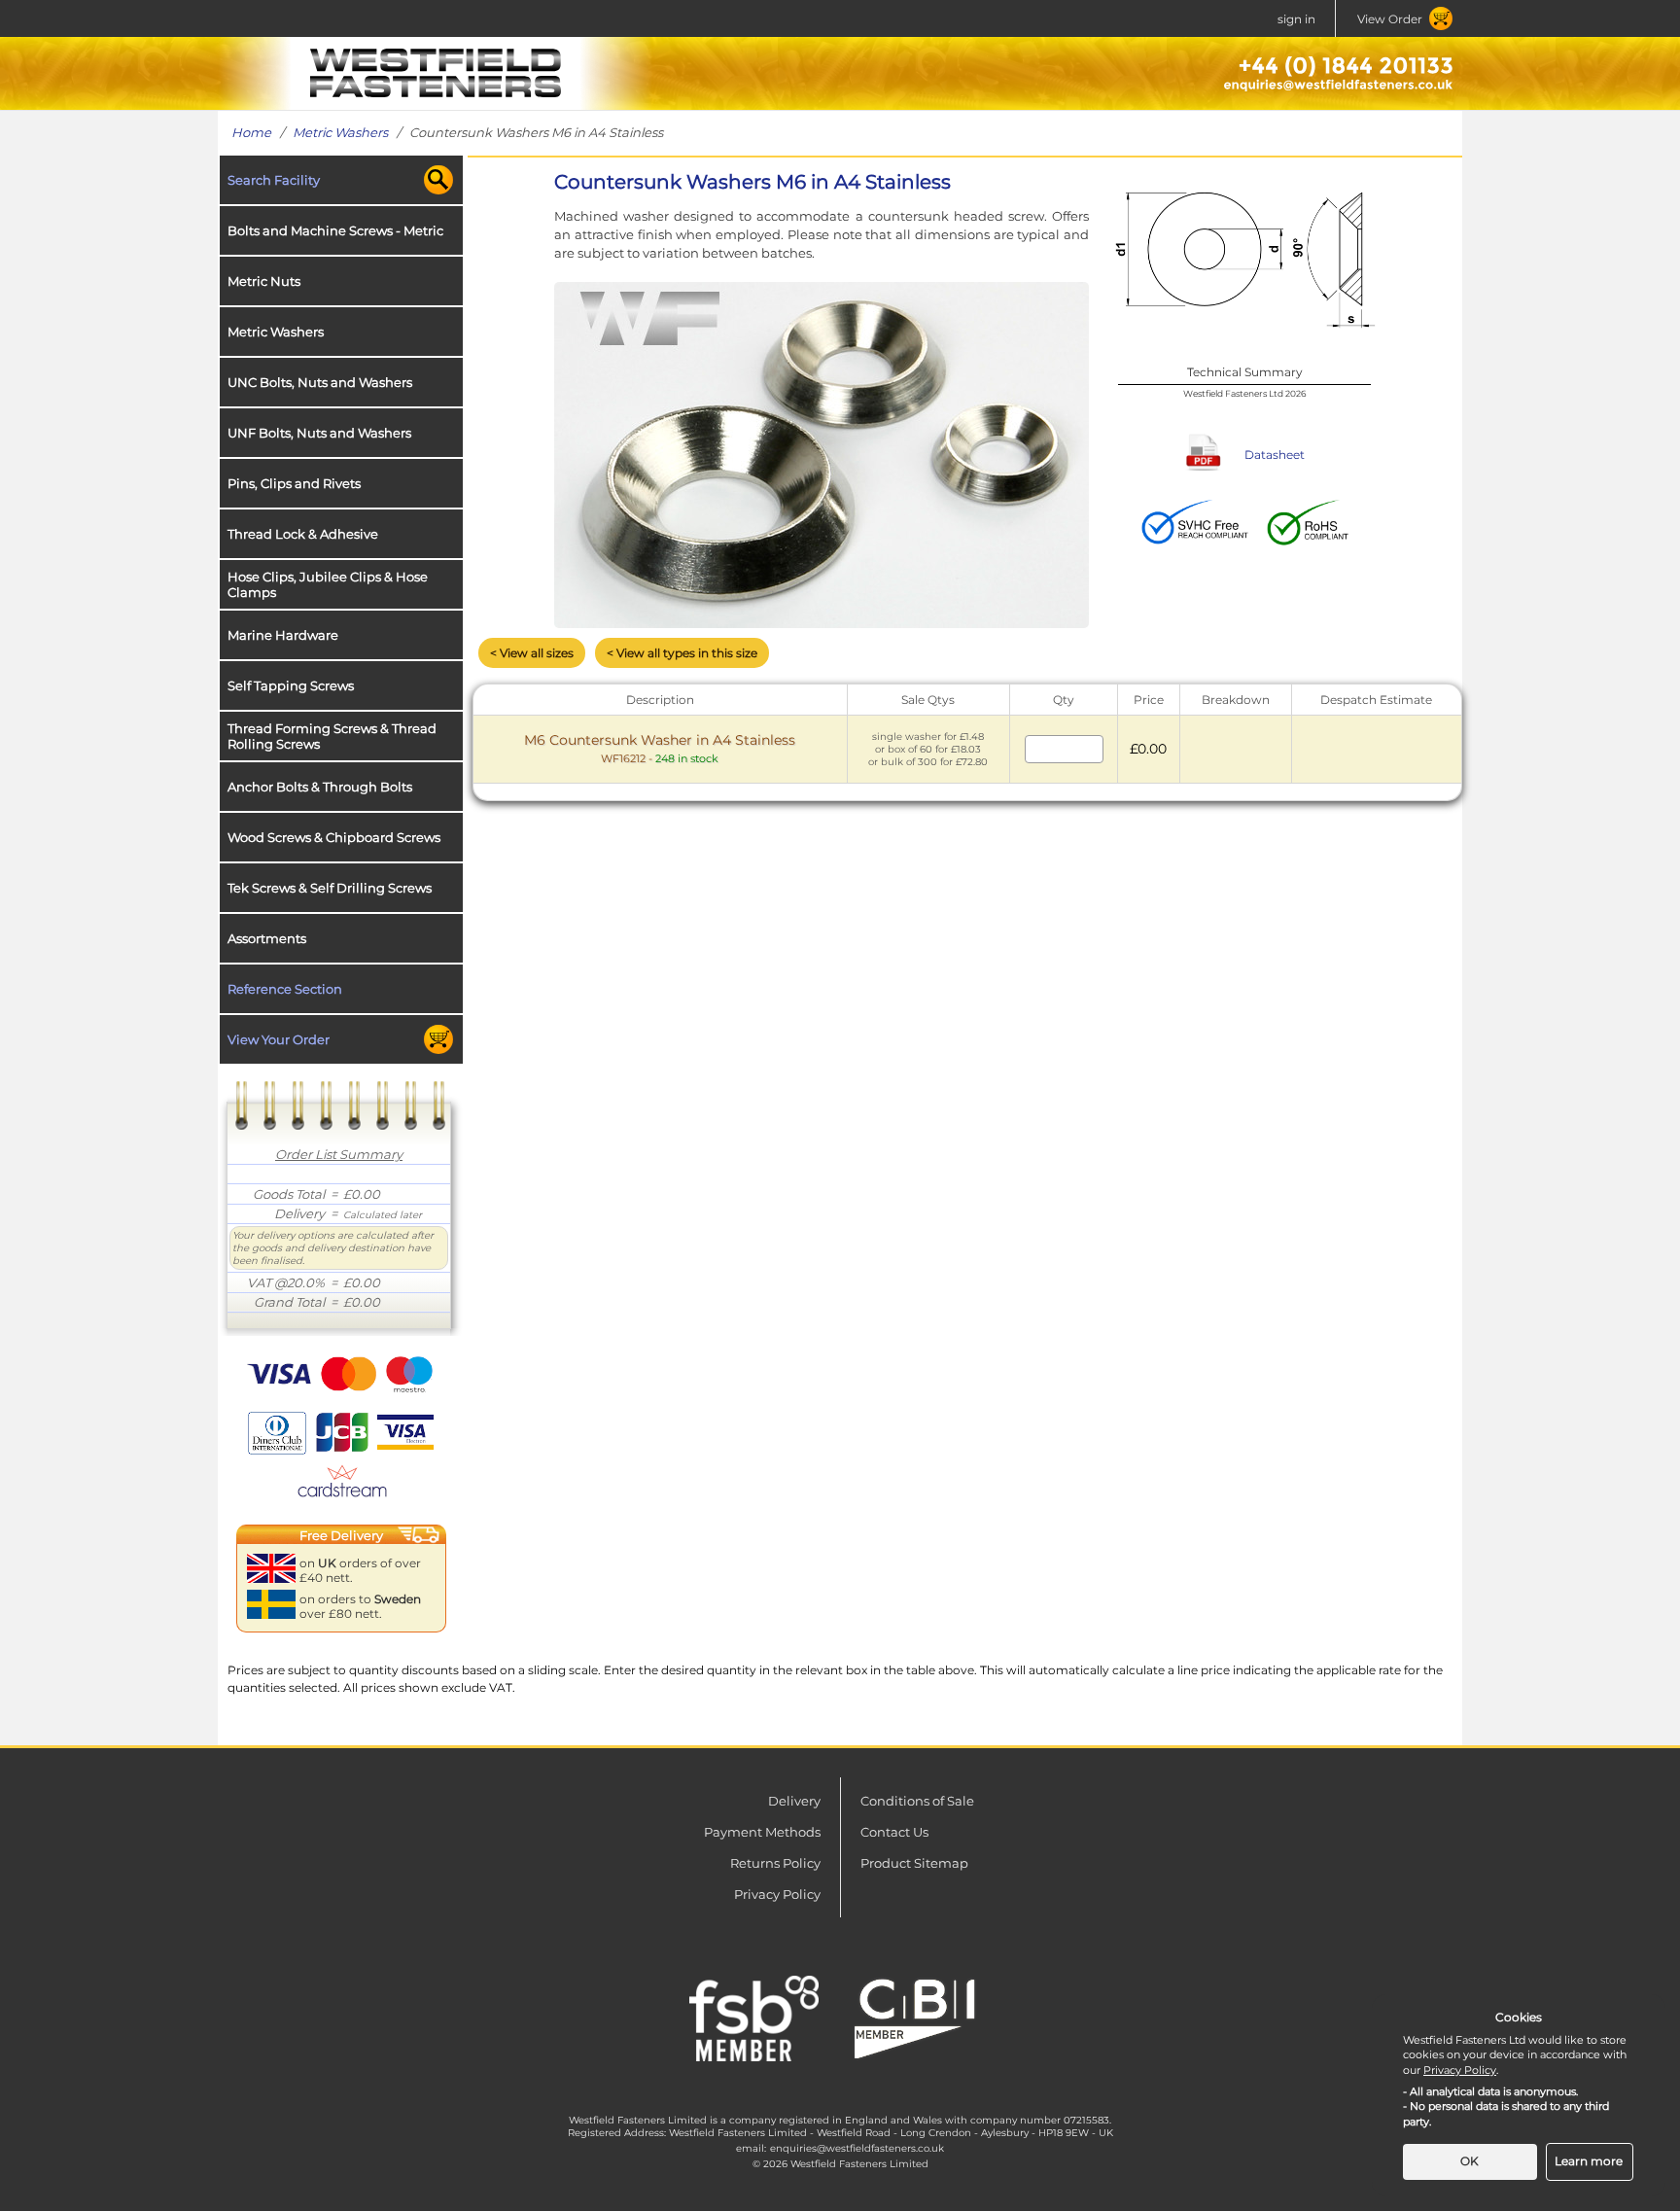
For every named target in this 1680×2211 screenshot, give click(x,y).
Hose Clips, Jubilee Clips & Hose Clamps (328, 584)
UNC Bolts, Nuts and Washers (320, 382)
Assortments (267, 938)
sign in (1296, 19)
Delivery (794, 1801)
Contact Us (894, 1832)
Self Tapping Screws (291, 685)
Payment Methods (762, 1832)
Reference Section (285, 989)
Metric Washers (340, 132)
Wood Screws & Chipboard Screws (334, 837)
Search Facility (274, 180)
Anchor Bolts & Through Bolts (320, 787)
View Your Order (279, 1039)
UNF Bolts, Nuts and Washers (319, 433)
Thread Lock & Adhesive (303, 534)
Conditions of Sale (917, 1801)
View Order (1390, 19)
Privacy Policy (777, 1894)
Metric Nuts (264, 281)
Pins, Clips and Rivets (294, 483)
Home (251, 132)
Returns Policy (775, 1863)
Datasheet (1275, 455)
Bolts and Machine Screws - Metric (335, 230)
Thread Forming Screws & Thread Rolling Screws (332, 736)
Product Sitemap (914, 1863)
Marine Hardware (283, 635)
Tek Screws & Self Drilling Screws (330, 888)
